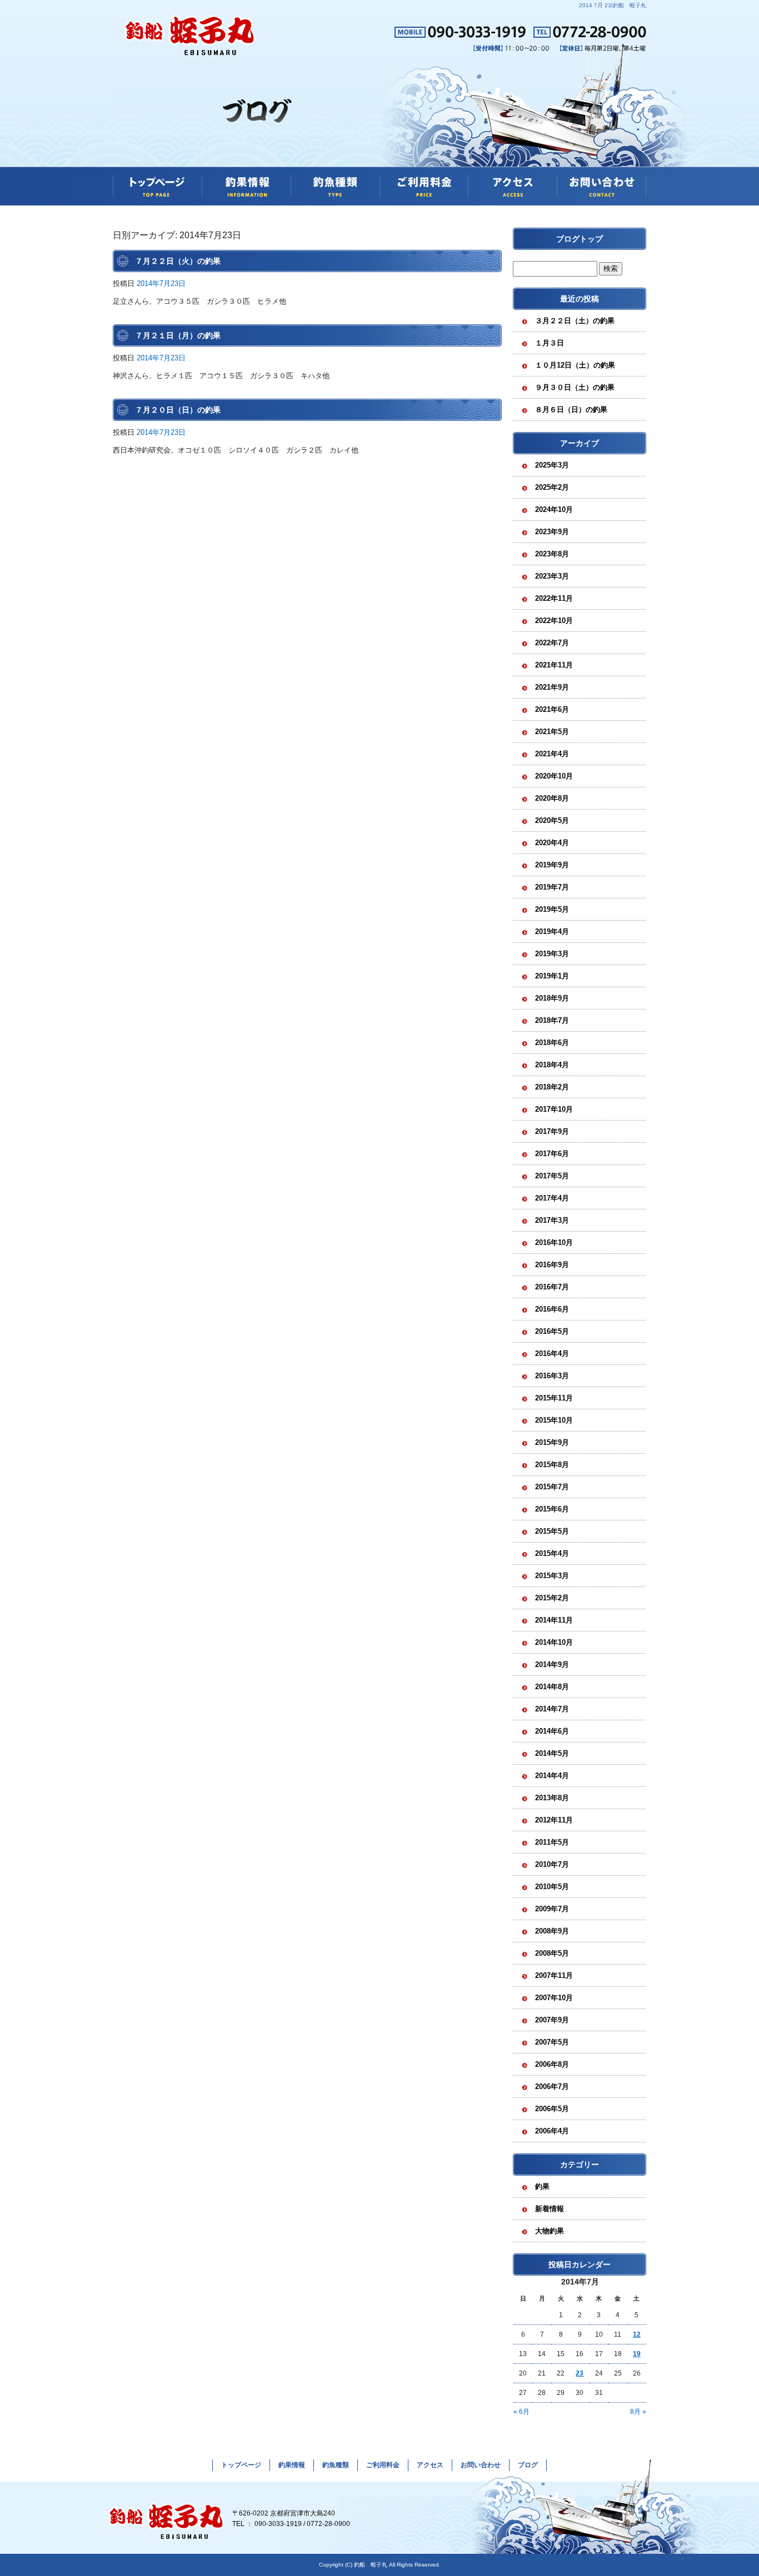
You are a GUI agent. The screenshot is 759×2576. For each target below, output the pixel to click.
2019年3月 (552, 954)
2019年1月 (552, 976)
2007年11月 (554, 1975)
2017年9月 (552, 1131)
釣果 (542, 2186)
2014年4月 (552, 1776)
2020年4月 (552, 843)
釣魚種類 (335, 186)
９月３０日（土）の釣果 (575, 387)
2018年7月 (552, 1020)
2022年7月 (552, 643)
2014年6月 (552, 1731)
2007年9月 (552, 2020)
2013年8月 (552, 1798)
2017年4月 (552, 1198)
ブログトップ (580, 239)
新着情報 (550, 2209)
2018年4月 (552, 1065)
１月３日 (550, 343)
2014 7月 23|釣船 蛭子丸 (613, 5)
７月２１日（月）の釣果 (178, 335)
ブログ (528, 2465)
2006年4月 (552, 2131)
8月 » (638, 2412)
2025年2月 (552, 487)
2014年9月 (552, 1664)
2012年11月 (554, 1820)
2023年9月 (552, 532)
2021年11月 (554, 665)
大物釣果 (550, 2231)
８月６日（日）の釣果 (571, 410)
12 (637, 2334)
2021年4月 (552, 754)
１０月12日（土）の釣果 (575, 365)
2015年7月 (552, 1487)
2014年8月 (552, 1687)
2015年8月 (552, 1465)
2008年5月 (552, 1953)
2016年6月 (552, 1309)
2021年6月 (552, 709)
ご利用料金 (424, 186)
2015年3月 (552, 1576)
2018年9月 (552, 998)
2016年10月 (554, 1242)
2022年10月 (554, 621)
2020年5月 (552, 820)
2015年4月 (552, 1553)
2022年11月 (554, 598)
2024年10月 (554, 509)
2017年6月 (552, 1154)
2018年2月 (552, 1087)
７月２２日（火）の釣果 (178, 261)
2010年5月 (552, 1887)
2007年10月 (554, 1998)
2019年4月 (552, 932)
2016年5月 (552, 1331)
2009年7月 (552, 1909)
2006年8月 (552, 2064)
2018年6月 (552, 1043)
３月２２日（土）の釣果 (575, 321)
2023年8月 (552, 554)
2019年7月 (552, 887)
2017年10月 (554, 1109)
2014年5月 (552, 1753)
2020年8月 (552, 798)
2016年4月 (552, 1354)
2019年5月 (552, 909)
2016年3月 (552, 1376)
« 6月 (521, 2412)
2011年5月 (552, 1842)
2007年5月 (552, 2042)
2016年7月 (552, 1287)
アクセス (513, 186)
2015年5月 (552, 1531)
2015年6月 (552, 1509)
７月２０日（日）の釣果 (178, 410)
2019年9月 (552, 865)
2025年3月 (552, 465)
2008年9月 (552, 1931)
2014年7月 (552, 1709)
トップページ (157, 186)
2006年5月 (552, 2109)
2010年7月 (552, 1864)
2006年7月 (552, 2087)
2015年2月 (552, 1598)
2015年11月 (554, 1398)
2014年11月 (554, 1620)
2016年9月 (552, 1265)
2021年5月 (552, 732)
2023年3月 (552, 576)
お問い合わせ (602, 186)
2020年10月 (554, 776)
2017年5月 (552, 1176)
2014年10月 (554, 1642)
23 (580, 2373)
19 (637, 2354)
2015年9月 (552, 1442)
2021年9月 (552, 687)
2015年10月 (554, 1420)
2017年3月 (552, 1220)
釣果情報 (246, 186)
